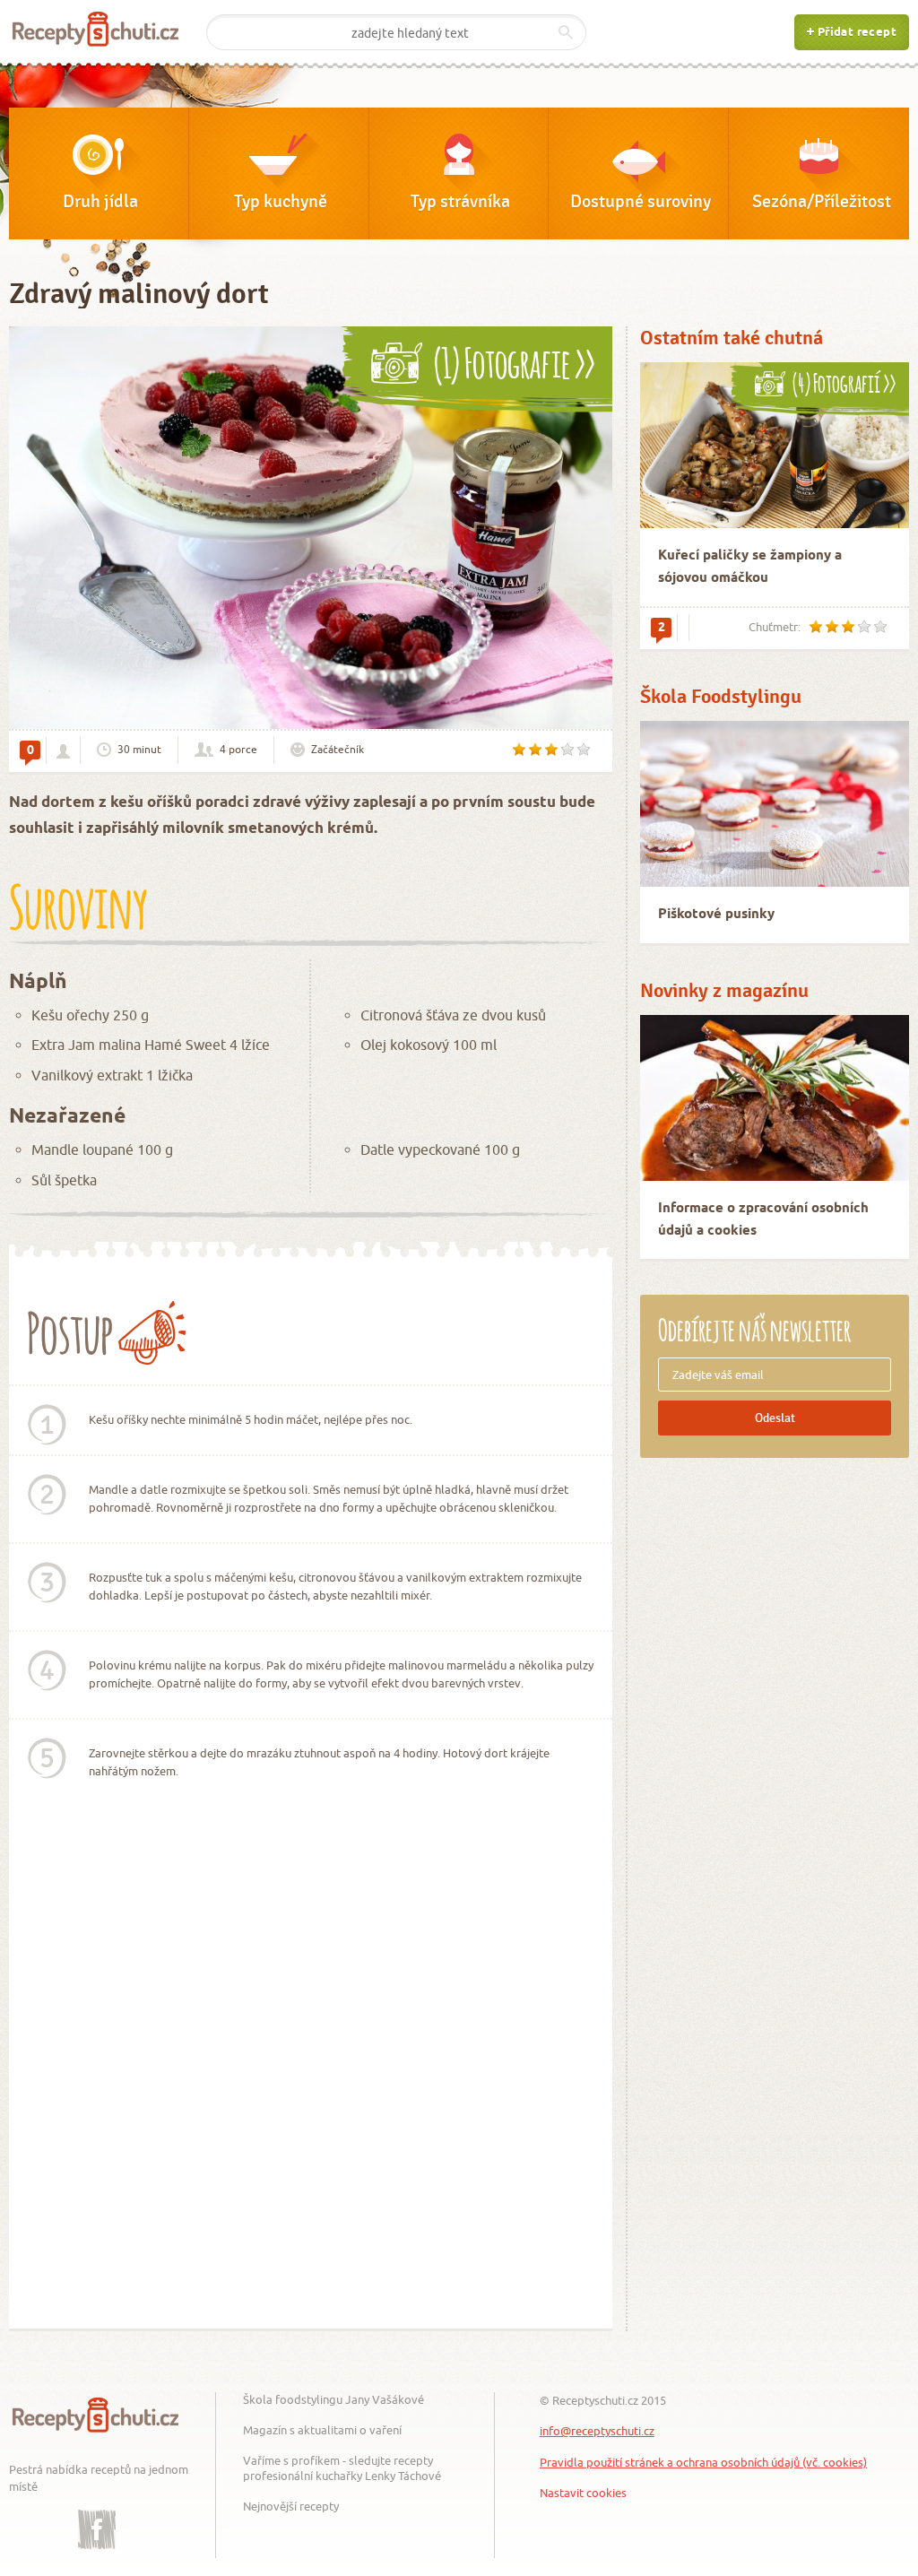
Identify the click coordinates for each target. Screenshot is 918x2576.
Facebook (97, 2516)
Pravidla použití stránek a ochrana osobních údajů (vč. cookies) (703, 2462)
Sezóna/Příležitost (822, 202)
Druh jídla (100, 202)
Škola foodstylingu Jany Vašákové (333, 2399)
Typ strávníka (460, 202)
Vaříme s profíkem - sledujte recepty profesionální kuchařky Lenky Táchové (342, 2468)
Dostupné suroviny (641, 202)
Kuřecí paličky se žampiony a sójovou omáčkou (750, 567)
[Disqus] (311, 2075)
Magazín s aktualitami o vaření (322, 2430)
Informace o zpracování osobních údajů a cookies (763, 1220)
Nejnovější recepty (291, 2506)
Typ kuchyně (281, 202)
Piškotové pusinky (716, 915)
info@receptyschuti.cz (597, 2431)
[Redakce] (63, 751)
